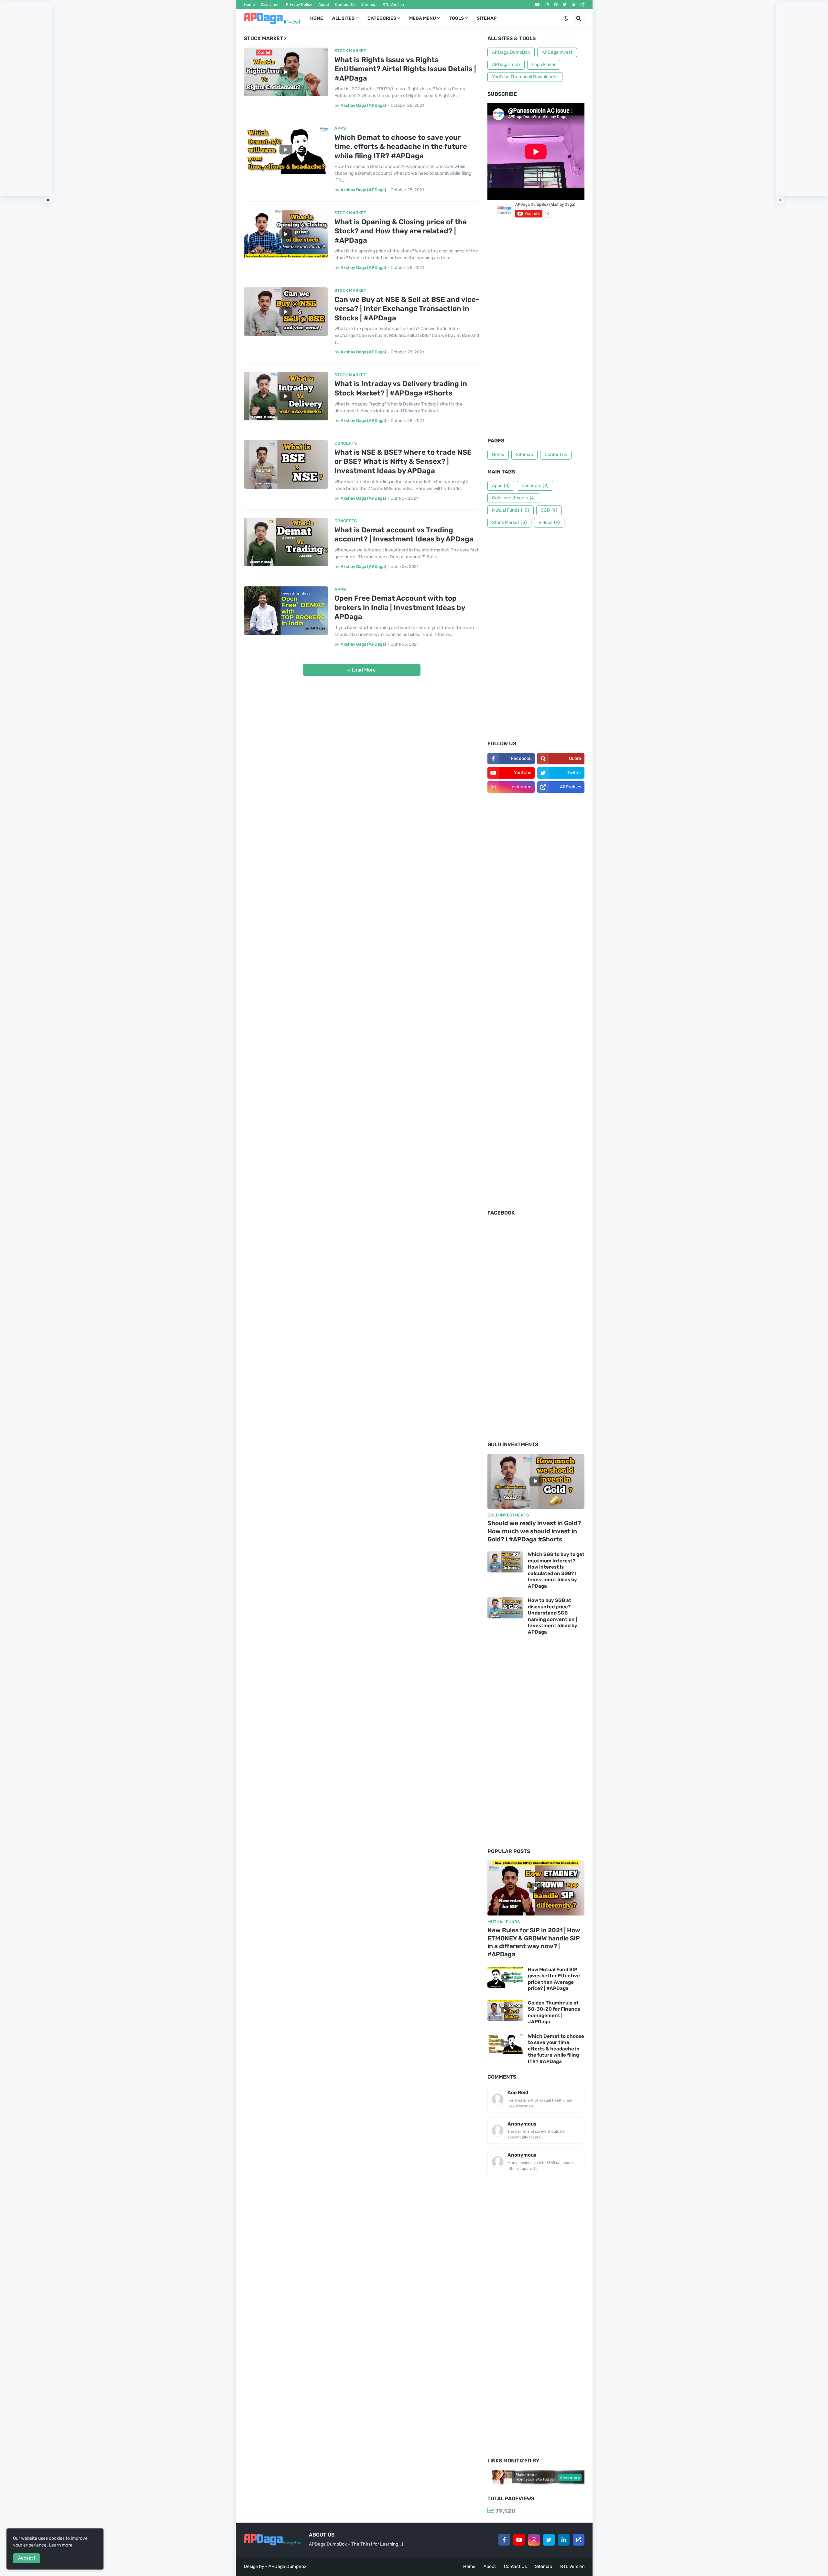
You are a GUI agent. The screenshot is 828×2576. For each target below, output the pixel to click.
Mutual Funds (511, 510)
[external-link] (583, 5)
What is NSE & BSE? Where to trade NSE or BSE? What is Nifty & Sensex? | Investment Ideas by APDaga (403, 461)
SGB (549, 510)
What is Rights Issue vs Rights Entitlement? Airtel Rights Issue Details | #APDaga (405, 69)
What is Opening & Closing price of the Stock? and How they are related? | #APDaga (401, 231)
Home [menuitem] (317, 18)
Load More (363, 670)
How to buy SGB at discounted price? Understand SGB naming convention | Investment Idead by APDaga (553, 1616)
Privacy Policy (299, 5)
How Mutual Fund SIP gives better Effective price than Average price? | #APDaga (554, 1979)
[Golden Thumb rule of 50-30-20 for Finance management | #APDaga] (505, 2010)
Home (249, 5)
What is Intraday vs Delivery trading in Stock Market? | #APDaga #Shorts (401, 388)
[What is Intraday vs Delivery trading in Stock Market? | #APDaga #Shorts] (286, 396)
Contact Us (345, 5)
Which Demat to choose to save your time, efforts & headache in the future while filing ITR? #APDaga (401, 147)
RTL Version (393, 5)
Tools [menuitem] (456, 18)
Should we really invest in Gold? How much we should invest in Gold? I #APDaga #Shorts (534, 1531)
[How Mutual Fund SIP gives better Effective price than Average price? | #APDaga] (505, 1977)
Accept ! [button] (27, 2558)
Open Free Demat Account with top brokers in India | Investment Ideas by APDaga (400, 607)
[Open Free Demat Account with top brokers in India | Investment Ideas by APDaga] (286, 611)
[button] (566, 18)
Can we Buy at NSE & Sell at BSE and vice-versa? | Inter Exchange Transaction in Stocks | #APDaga (407, 309)
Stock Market (509, 522)
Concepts (535, 486)
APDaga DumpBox (511, 52)
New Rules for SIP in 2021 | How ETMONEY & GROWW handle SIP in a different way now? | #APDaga (534, 1942)
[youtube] (538, 5)
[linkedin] (574, 5)
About (324, 5)
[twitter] (565, 5)
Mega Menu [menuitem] (423, 18)
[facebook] (556, 5)
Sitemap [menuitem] (487, 18)
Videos (549, 522)
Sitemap (369, 5)
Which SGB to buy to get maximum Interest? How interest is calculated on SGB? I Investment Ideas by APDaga (556, 1570)
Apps (501, 486)
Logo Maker (544, 65)
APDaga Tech (506, 65)
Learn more (61, 2545)
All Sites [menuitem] (343, 18)
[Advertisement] (536, 331)
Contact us (556, 455)
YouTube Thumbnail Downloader (525, 77)
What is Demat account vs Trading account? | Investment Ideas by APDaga (404, 535)
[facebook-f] (504, 2540)
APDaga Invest (557, 52)
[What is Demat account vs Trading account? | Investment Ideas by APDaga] (286, 542)
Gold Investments (514, 498)
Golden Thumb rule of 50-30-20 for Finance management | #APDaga (554, 2012)
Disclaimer (270, 5)
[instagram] (547, 5)
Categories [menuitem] (382, 18)
